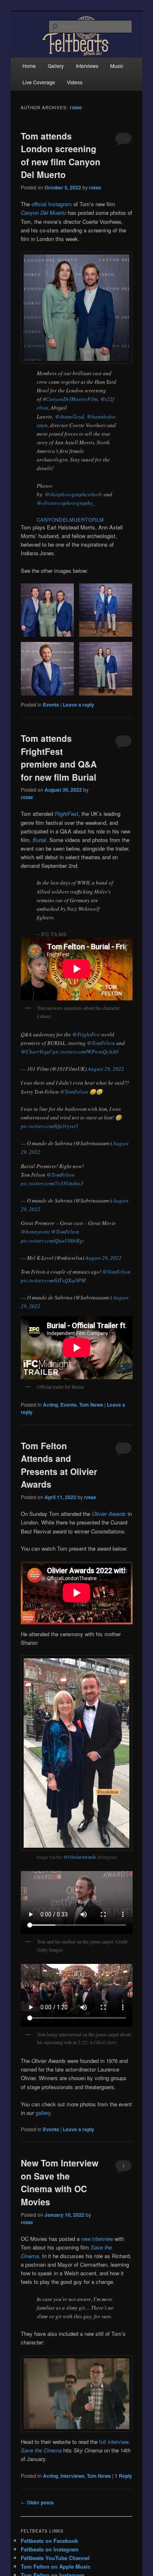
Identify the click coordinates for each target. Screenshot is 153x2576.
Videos (75, 82)
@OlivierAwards (80, 1857)
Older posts (37, 2502)
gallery (43, 2113)
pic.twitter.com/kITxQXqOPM (53, 1280)
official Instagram (52, 204)
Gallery (56, 66)
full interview (114, 2442)
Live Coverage (39, 82)
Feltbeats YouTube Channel (55, 2558)
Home (29, 66)
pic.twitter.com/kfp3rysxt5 (50, 1126)
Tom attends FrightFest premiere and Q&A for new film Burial (59, 758)
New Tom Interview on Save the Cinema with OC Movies (60, 2182)
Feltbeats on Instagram (50, 2549)
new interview (97, 2239)
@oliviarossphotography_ (66, 503)
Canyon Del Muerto (43, 213)
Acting (50, 1405)
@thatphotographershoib (73, 494)
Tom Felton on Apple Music (56, 2566)
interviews (72, 2476)
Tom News (91, 1405)
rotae (76, 107)
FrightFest (67, 814)
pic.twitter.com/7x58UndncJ (52, 1183)
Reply (123, 2476)
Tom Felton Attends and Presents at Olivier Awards (59, 1465)
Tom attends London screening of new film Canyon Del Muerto (61, 155)
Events (51, 705)
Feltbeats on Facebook (49, 2541)
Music (117, 66)
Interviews (87, 66)
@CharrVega (35, 1052)
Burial (39, 840)
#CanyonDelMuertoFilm (70, 399)
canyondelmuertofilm (70, 519)
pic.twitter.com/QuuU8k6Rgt (52, 1241)
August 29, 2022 (106, 1069)
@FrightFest (86, 1034)
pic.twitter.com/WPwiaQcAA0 (85, 1052)
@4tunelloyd (70, 417)
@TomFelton (101, 1043)
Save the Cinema (41, 2450)
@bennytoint (35, 1232)
